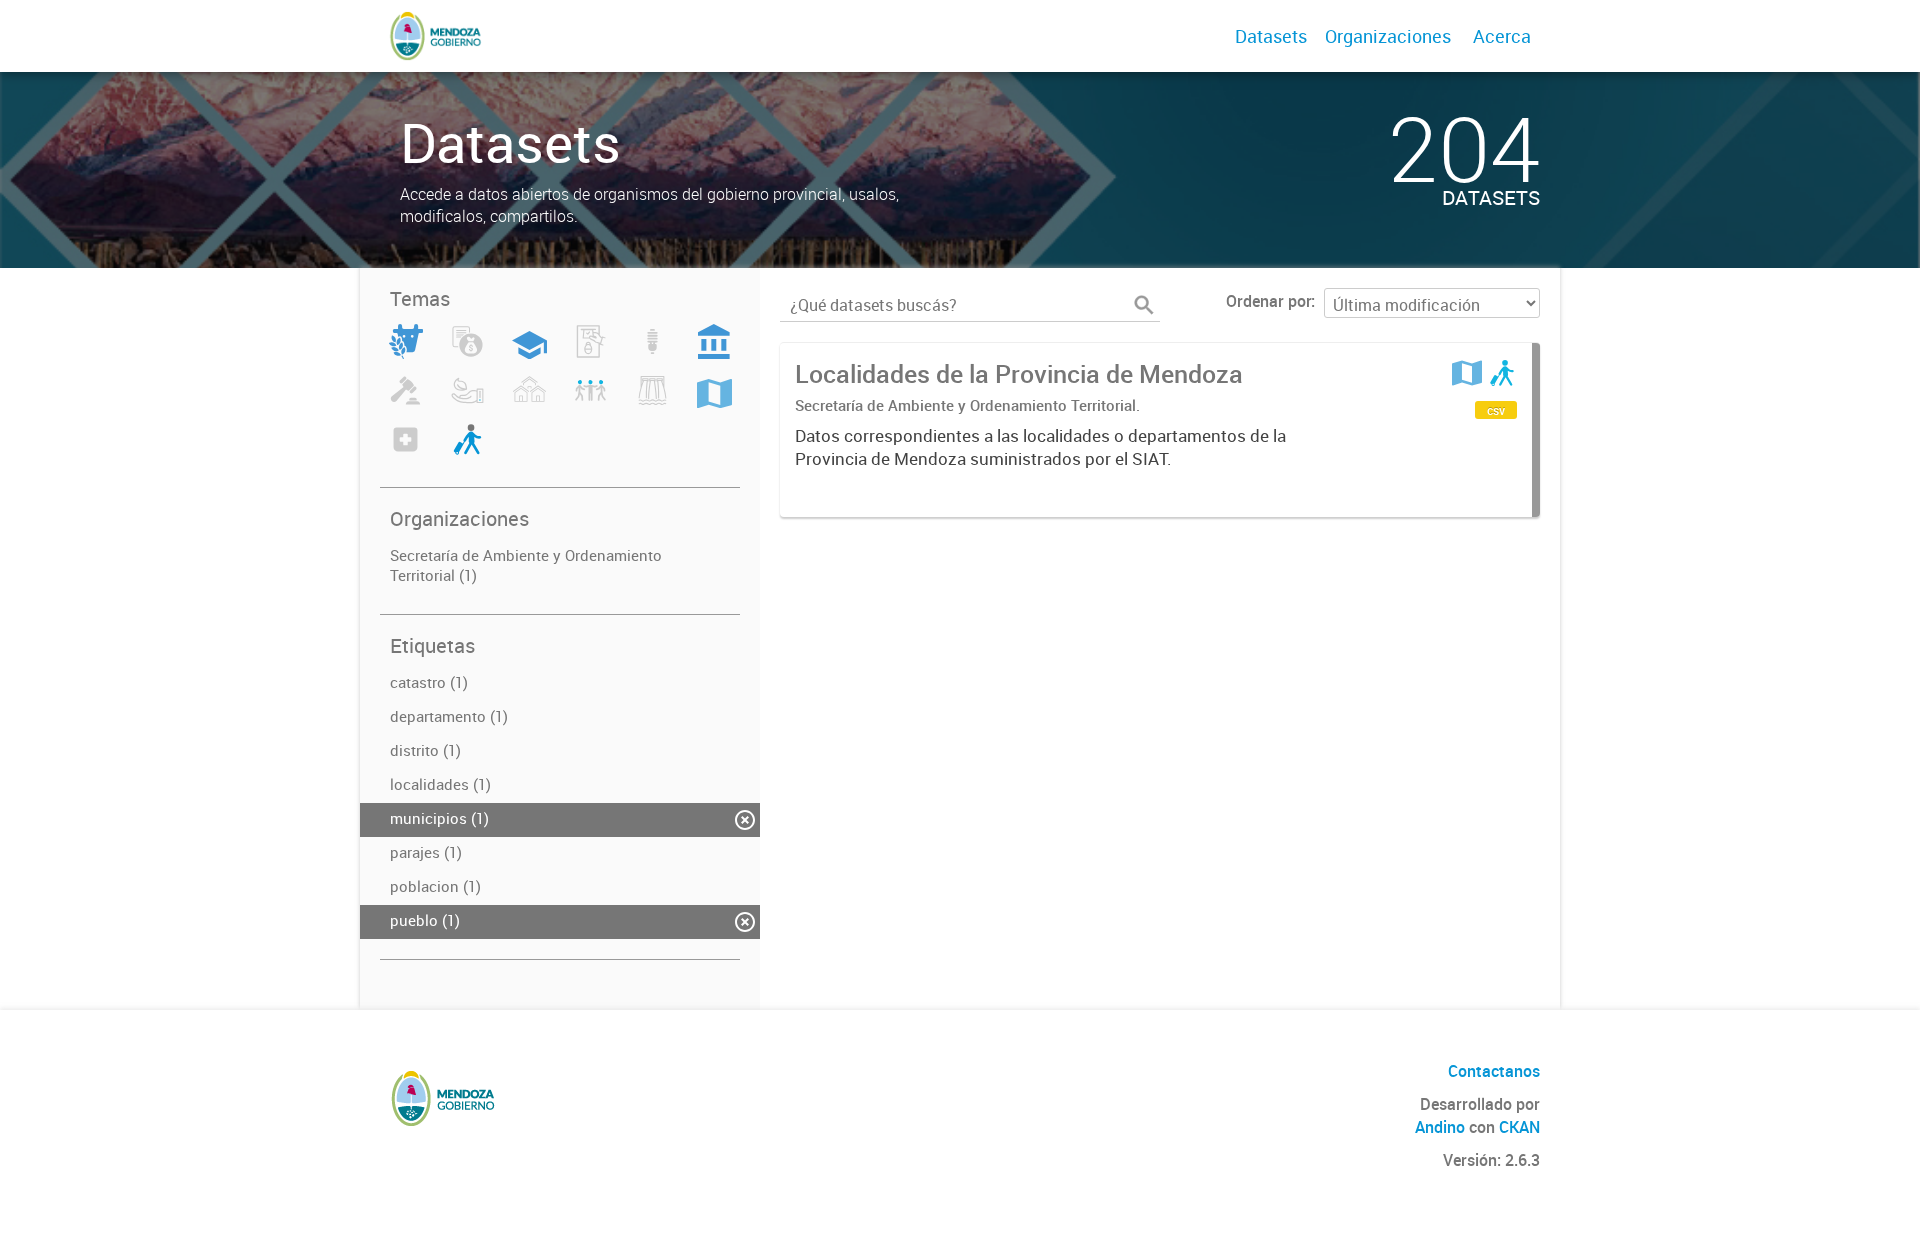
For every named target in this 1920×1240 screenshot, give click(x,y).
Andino (1440, 1127)
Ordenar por (1268, 301)
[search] (1144, 305)
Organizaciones (1388, 36)
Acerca (1502, 36)
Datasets (1271, 36)
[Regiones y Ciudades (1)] (714, 402)
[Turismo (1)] (467, 451)
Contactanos (1494, 1071)
